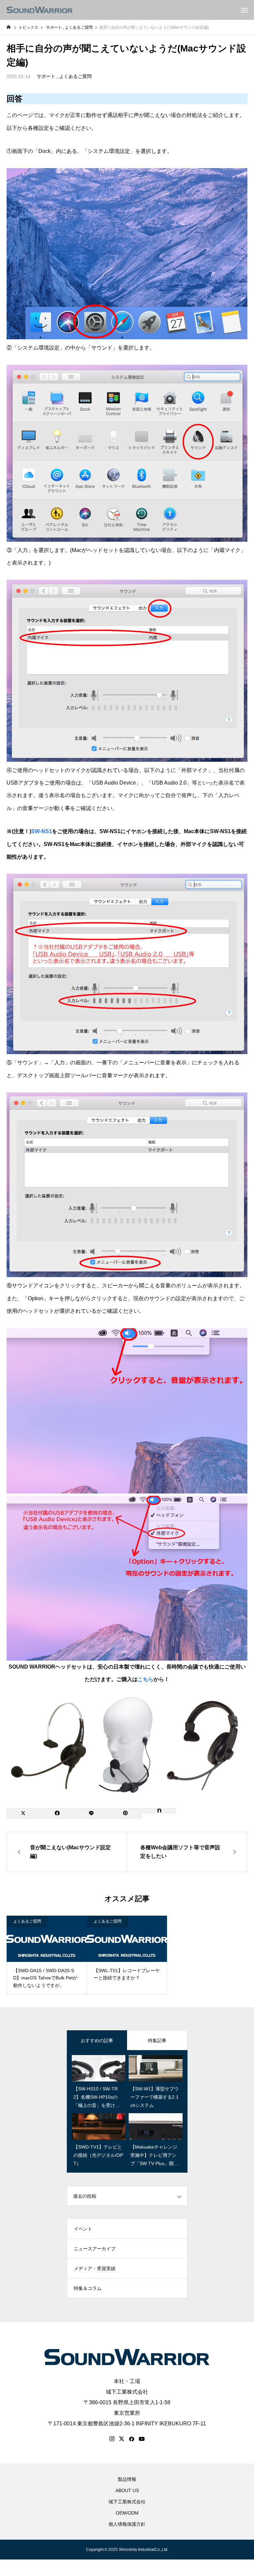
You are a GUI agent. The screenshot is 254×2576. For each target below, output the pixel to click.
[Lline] (91, 1813)
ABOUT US (127, 2490)
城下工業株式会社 (127, 2392)
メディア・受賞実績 (95, 2268)
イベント (83, 2229)
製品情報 (127, 2479)
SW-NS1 (42, 831)
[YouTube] (142, 2439)
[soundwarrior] (40, 10)
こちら (146, 1679)
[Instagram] (112, 2439)
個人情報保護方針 (127, 2524)
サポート (46, 76)
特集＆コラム (88, 2288)
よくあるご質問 (75, 76)
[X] (122, 2439)
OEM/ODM (127, 2513)
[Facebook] (132, 2439)
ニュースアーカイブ (95, 2249)
